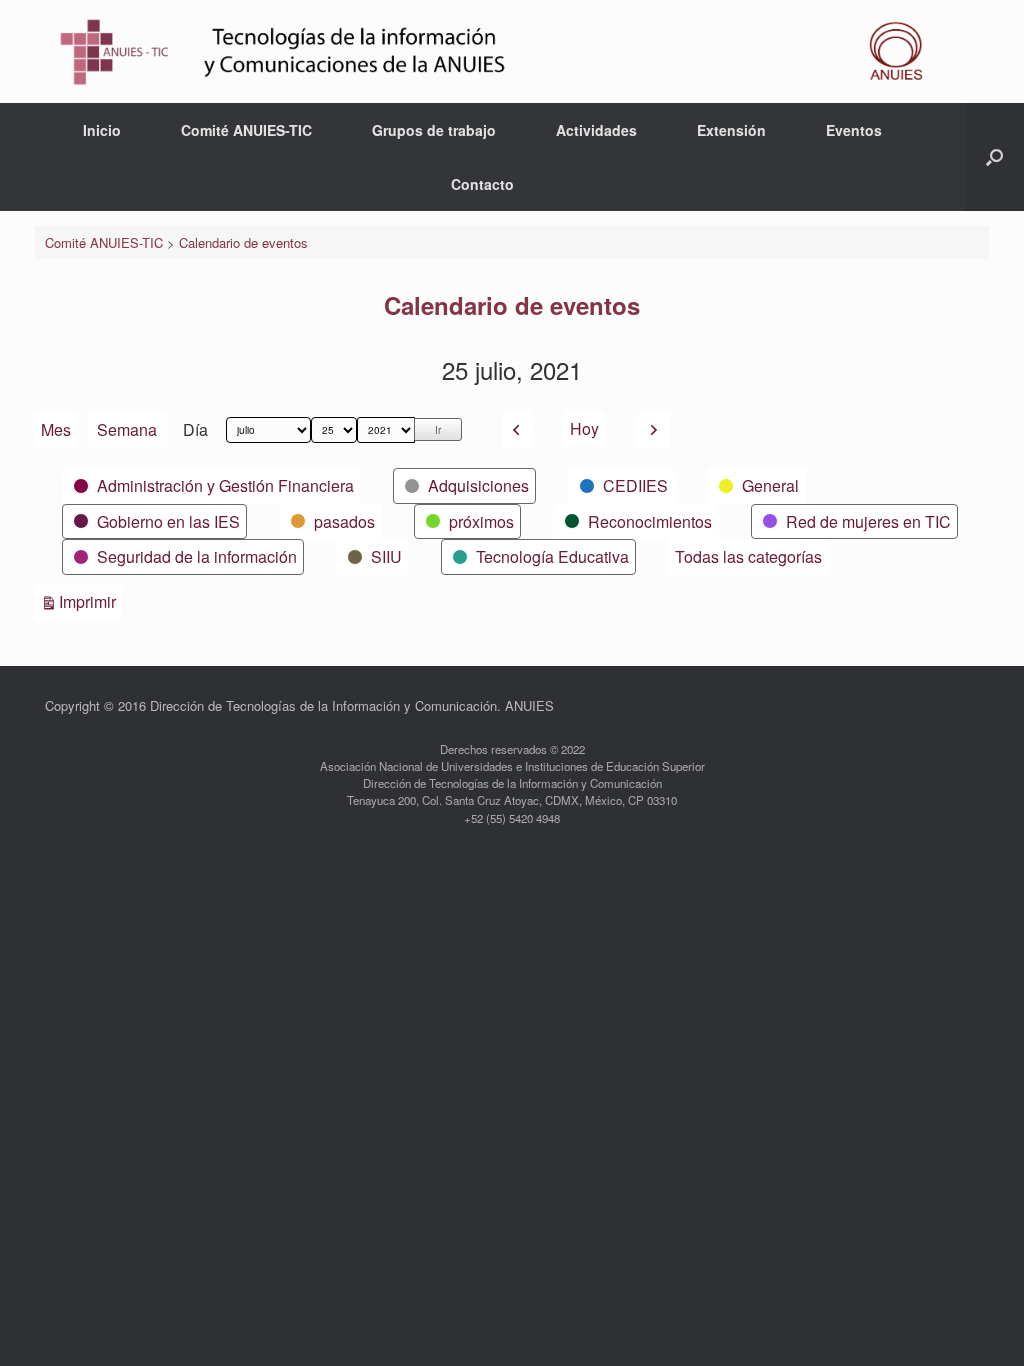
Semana (127, 429)
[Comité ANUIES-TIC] (499, 51)
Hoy (584, 428)
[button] (994, 157)
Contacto (482, 184)
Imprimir (90, 601)
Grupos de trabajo (434, 130)
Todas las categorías (748, 556)
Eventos (854, 130)
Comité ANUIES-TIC (246, 130)
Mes (56, 429)
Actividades (596, 130)
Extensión (731, 130)
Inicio (102, 130)
